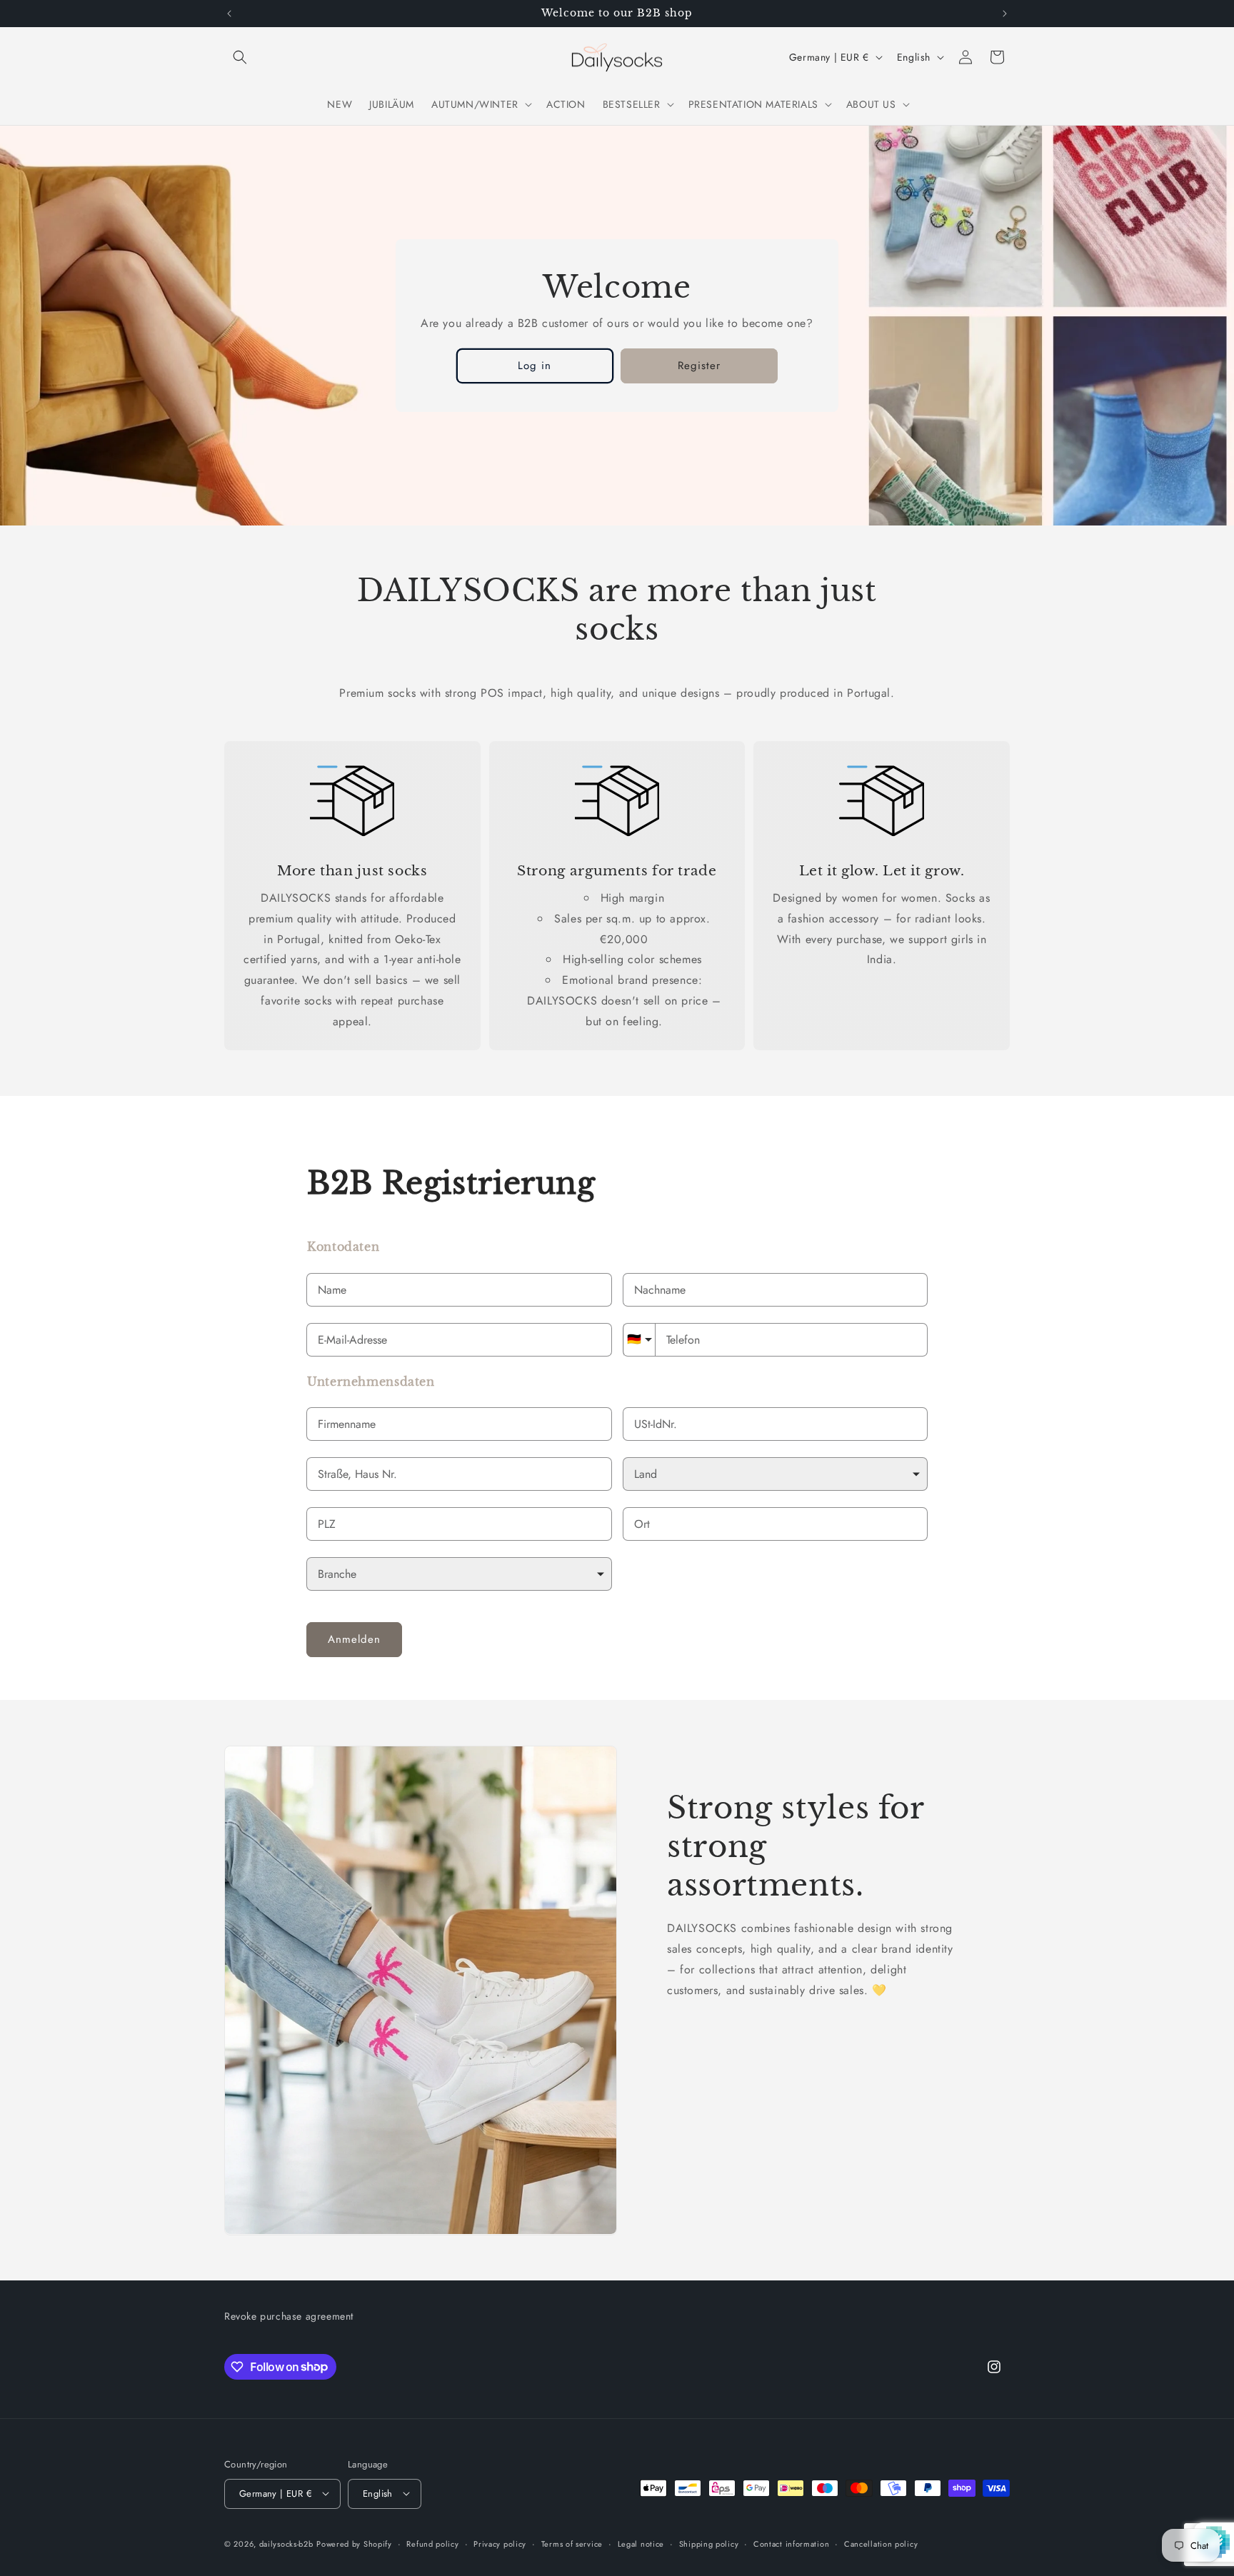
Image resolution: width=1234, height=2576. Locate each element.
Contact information (791, 2543)
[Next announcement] (1005, 14)
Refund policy (432, 2543)
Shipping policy (709, 2543)
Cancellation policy (881, 2543)
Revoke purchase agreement (289, 2316)
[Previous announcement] (229, 14)
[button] (240, 57)
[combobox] (459, 1474)
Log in (535, 366)
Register (699, 366)
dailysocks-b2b (286, 2543)
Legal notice (641, 2543)
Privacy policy (500, 2543)
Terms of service (572, 2543)
